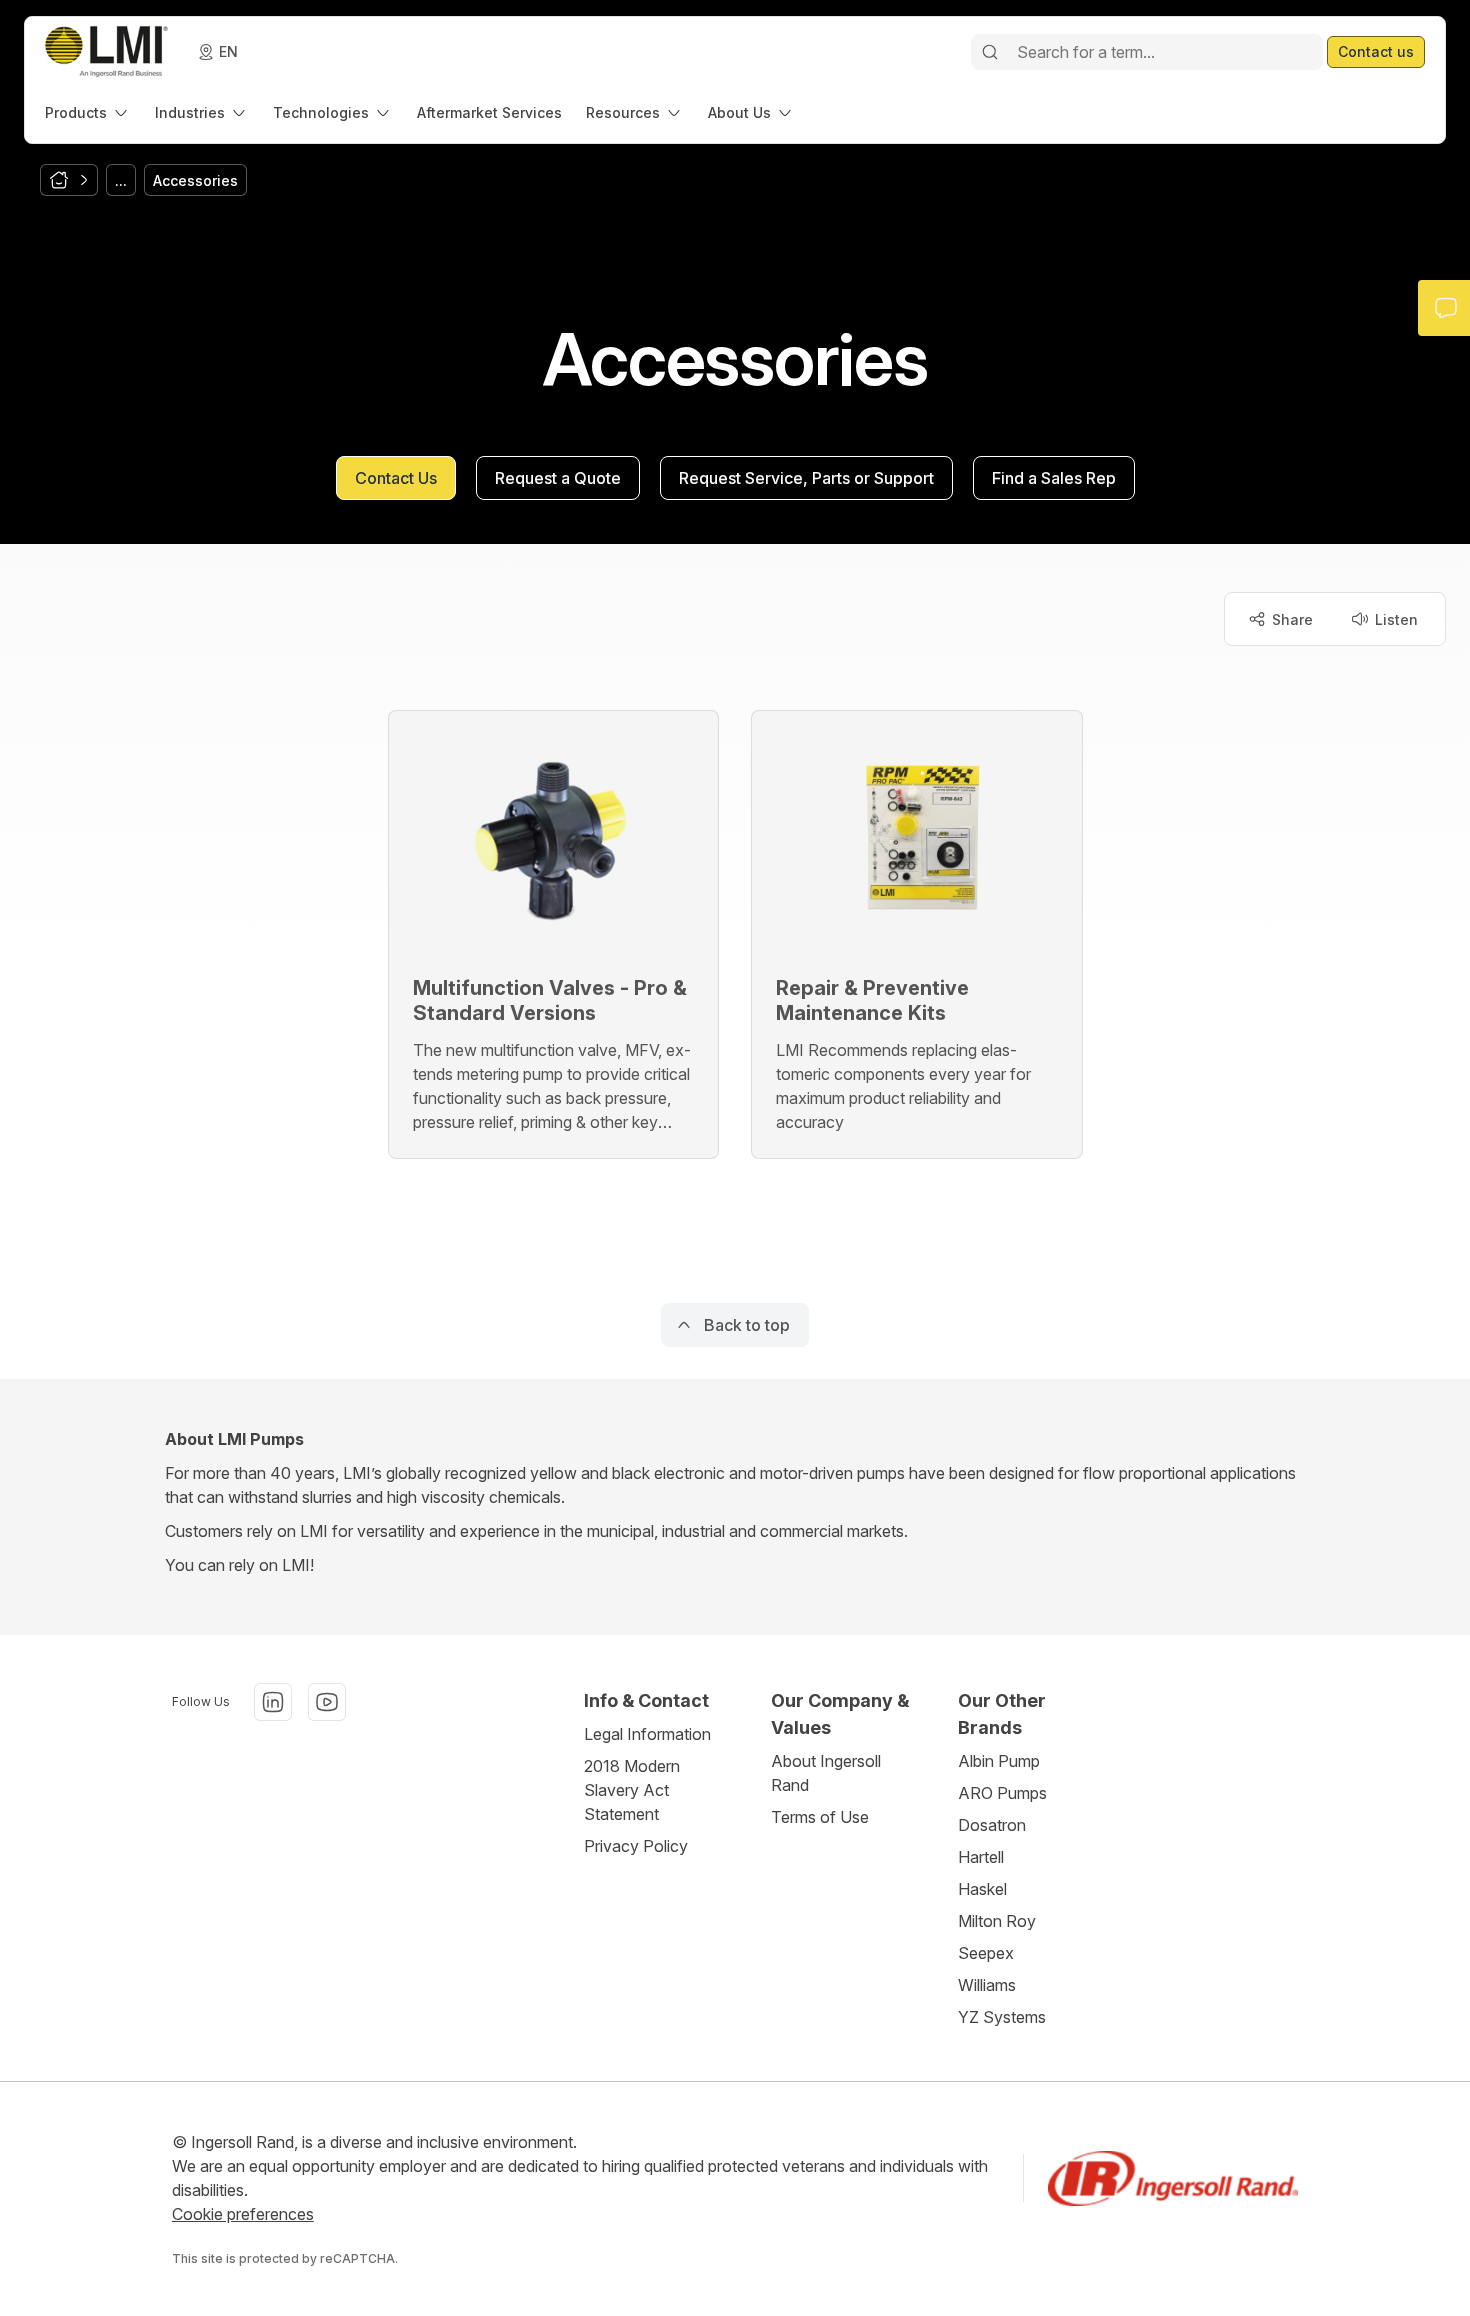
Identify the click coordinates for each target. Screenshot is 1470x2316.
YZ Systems (1002, 2017)
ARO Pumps (1002, 1793)
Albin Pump (999, 1761)
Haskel (982, 1889)
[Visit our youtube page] (327, 1702)
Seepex (986, 1953)
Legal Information (647, 1734)
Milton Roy (997, 1921)
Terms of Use (820, 1817)
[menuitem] (88, 112)
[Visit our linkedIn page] (273, 1702)
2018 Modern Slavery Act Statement (632, 1790)
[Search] (990, 52)
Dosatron (992, 1825)
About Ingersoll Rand (826, 1773)
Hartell (981, 1857)
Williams (987, 1985)
